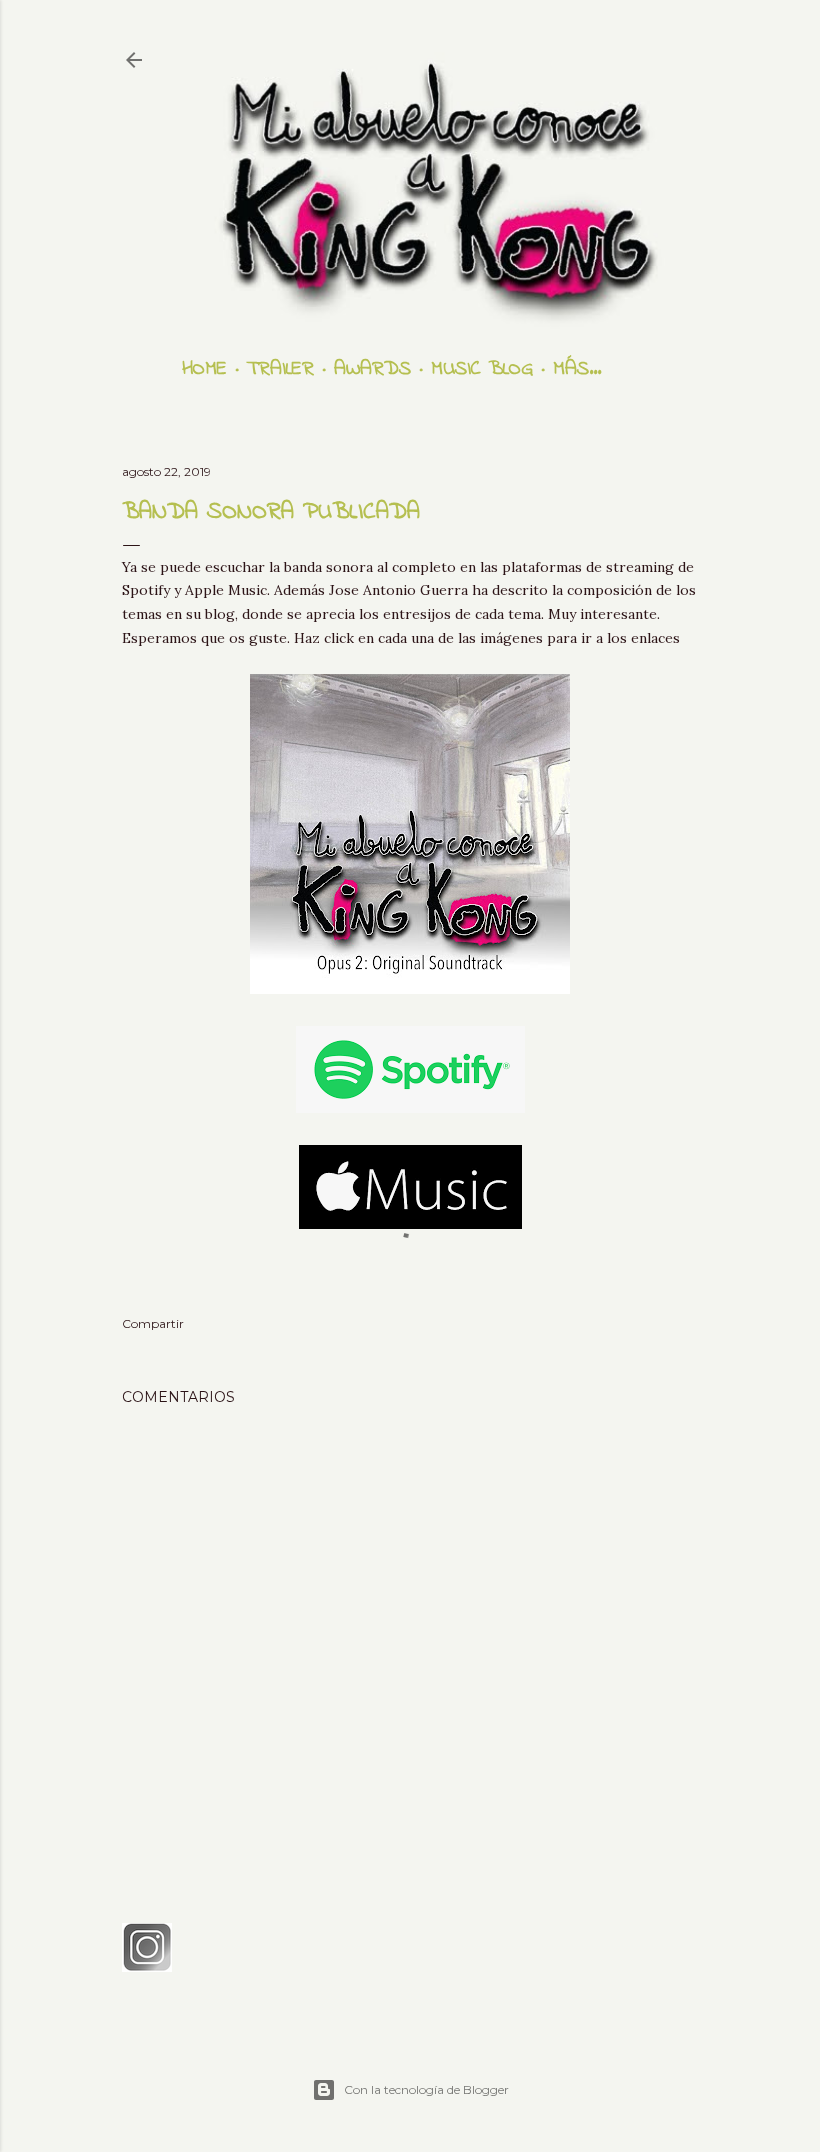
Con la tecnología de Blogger (426, 2089)
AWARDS (372, 369)
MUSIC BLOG (482, 369)
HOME (204, 369)
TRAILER (280, 369)
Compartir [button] (153, 1323)
